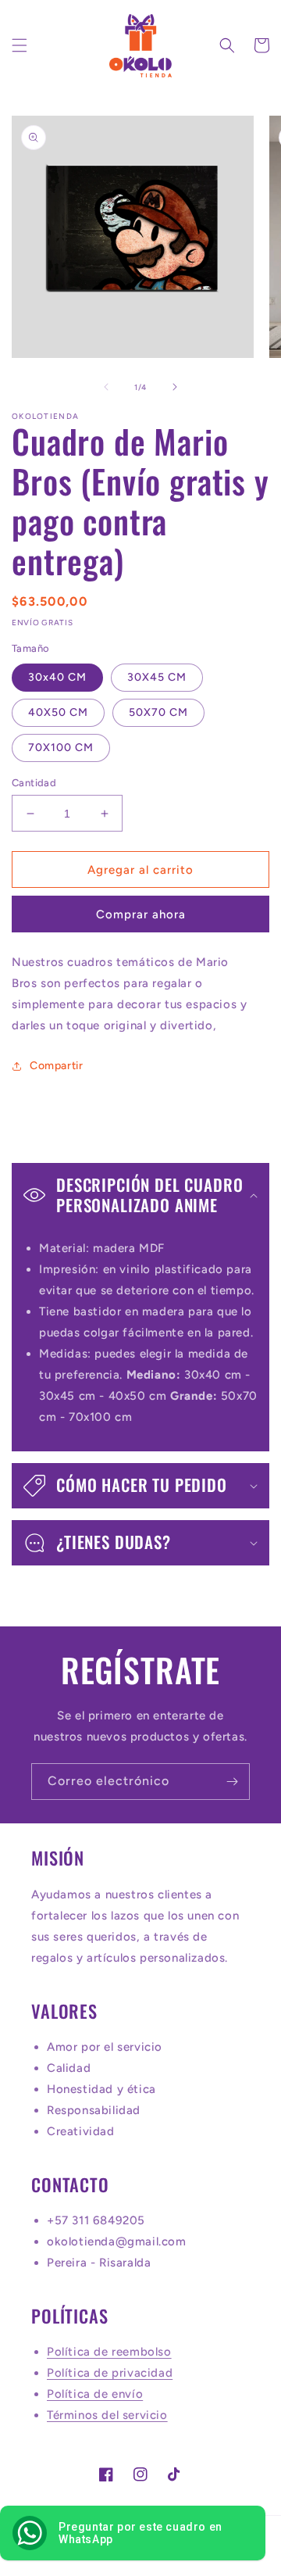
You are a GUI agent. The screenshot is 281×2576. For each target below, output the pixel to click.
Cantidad (34, 783)
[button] (20, 45)
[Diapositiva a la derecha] (175, 387)
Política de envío (95, 2394)
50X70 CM (158, 712)
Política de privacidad (110, 2373)
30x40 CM (57, 677)
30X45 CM (157, 677)
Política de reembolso (109, 2352)
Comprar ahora (141, 914)
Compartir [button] (56, 1066)
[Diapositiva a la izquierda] (106, 387)
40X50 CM (58, 712)
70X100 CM (61, 748)
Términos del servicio (107, 2415)
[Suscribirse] (232, 1782)
